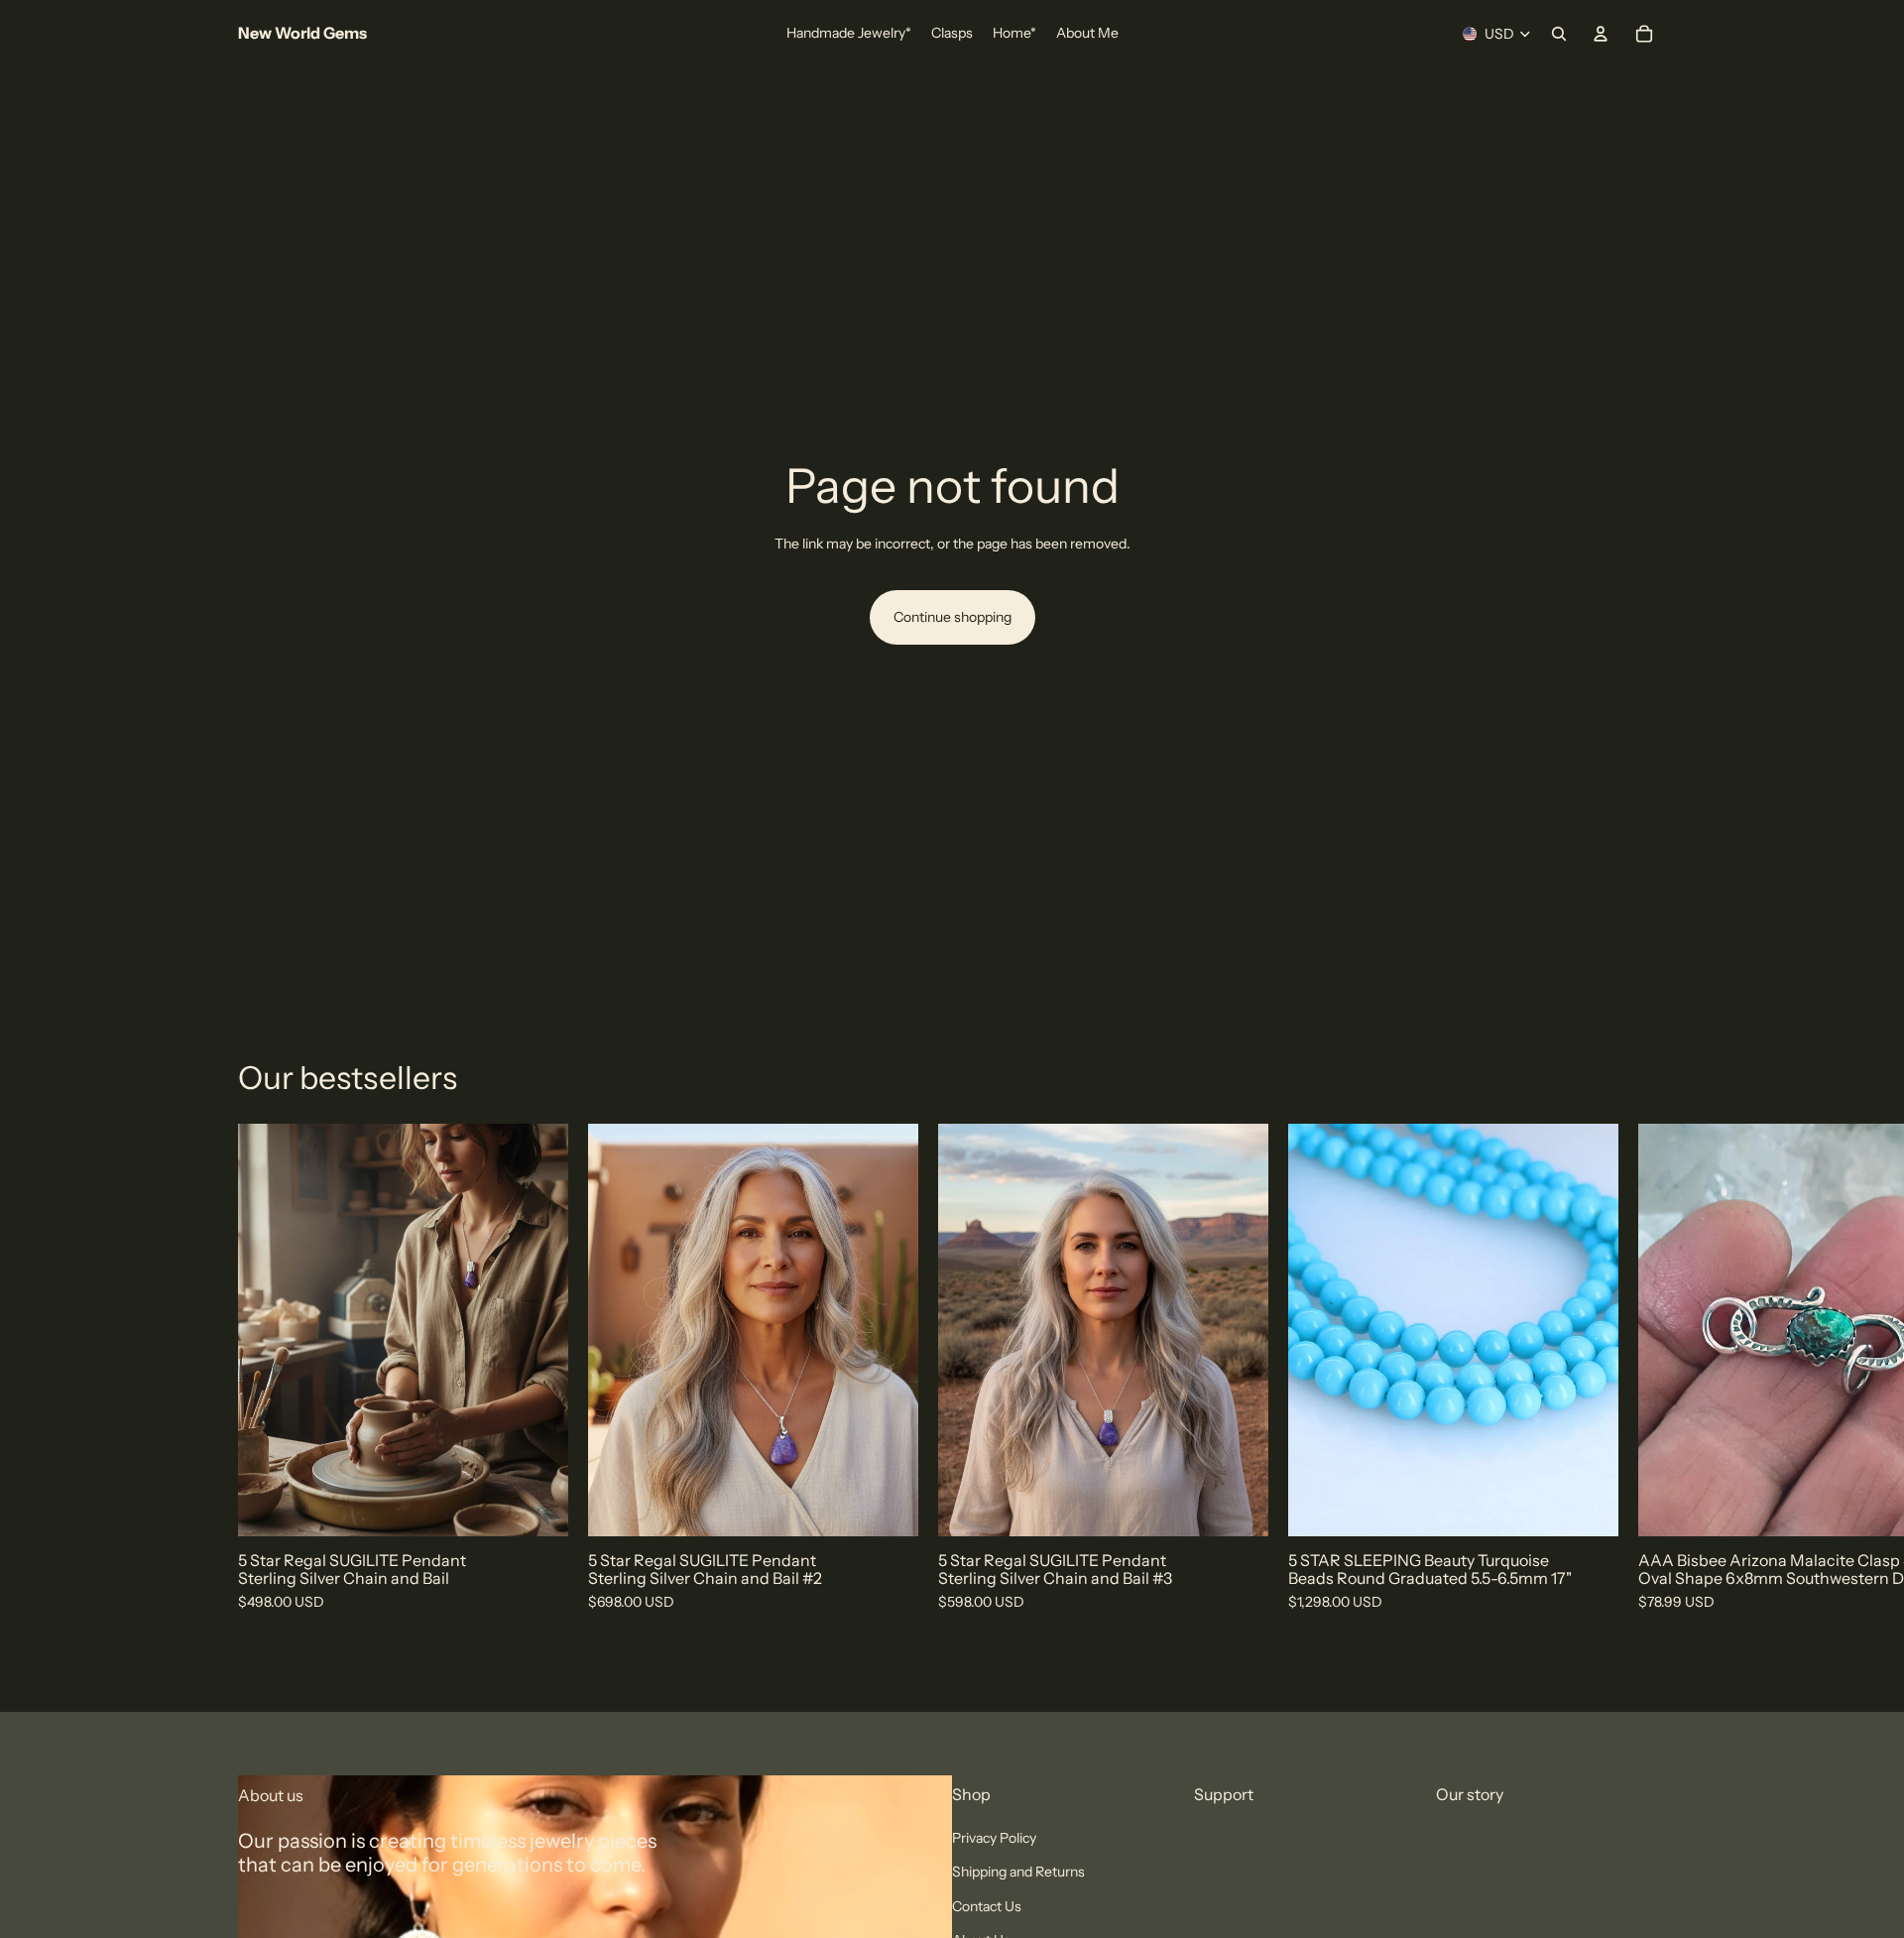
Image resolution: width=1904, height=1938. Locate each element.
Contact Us (987, 1906)
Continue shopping (952, 617)
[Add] (537, 1506)
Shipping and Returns (1018, 1873)
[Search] (1559, 34)
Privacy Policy (994, 1838)
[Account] (1601, 34)
